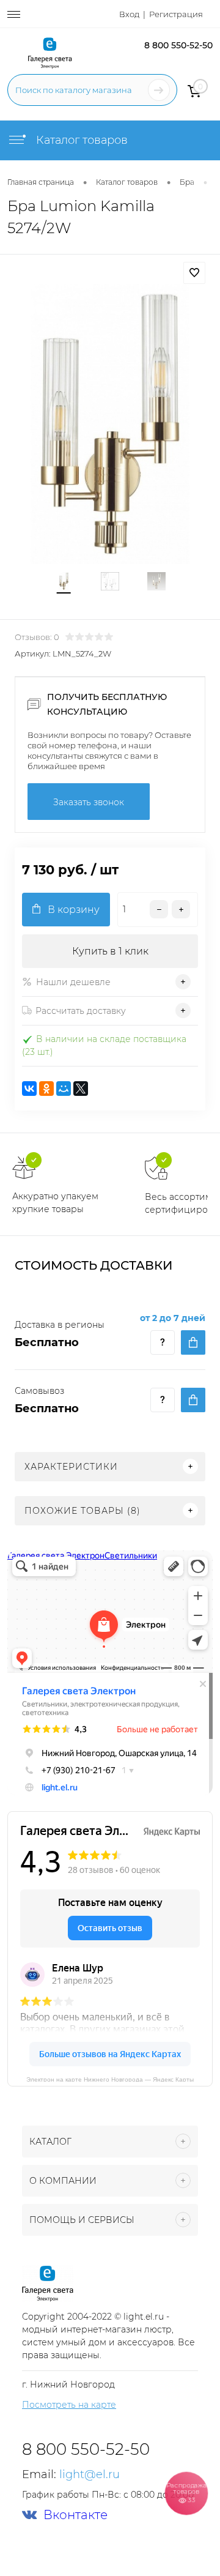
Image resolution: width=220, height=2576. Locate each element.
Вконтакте (75, 2515)
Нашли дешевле (73, 982)
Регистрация (176, 14)
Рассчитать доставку (81, 1011)
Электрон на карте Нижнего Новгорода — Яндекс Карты (110, 2079)
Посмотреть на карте (69, 2405)
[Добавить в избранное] (194, 273)
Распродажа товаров (186, 2492)
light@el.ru (90, 2474)
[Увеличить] (110, 424)
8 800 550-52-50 (178, 45)
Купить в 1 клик (110, 951)
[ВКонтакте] (29, 1089)
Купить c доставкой (193, 1342)
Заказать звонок (89, 802)
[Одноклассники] (46, 1089)
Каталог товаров (80, 140)
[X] (81, 1089)
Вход (129, 14)
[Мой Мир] (64, 1089)
